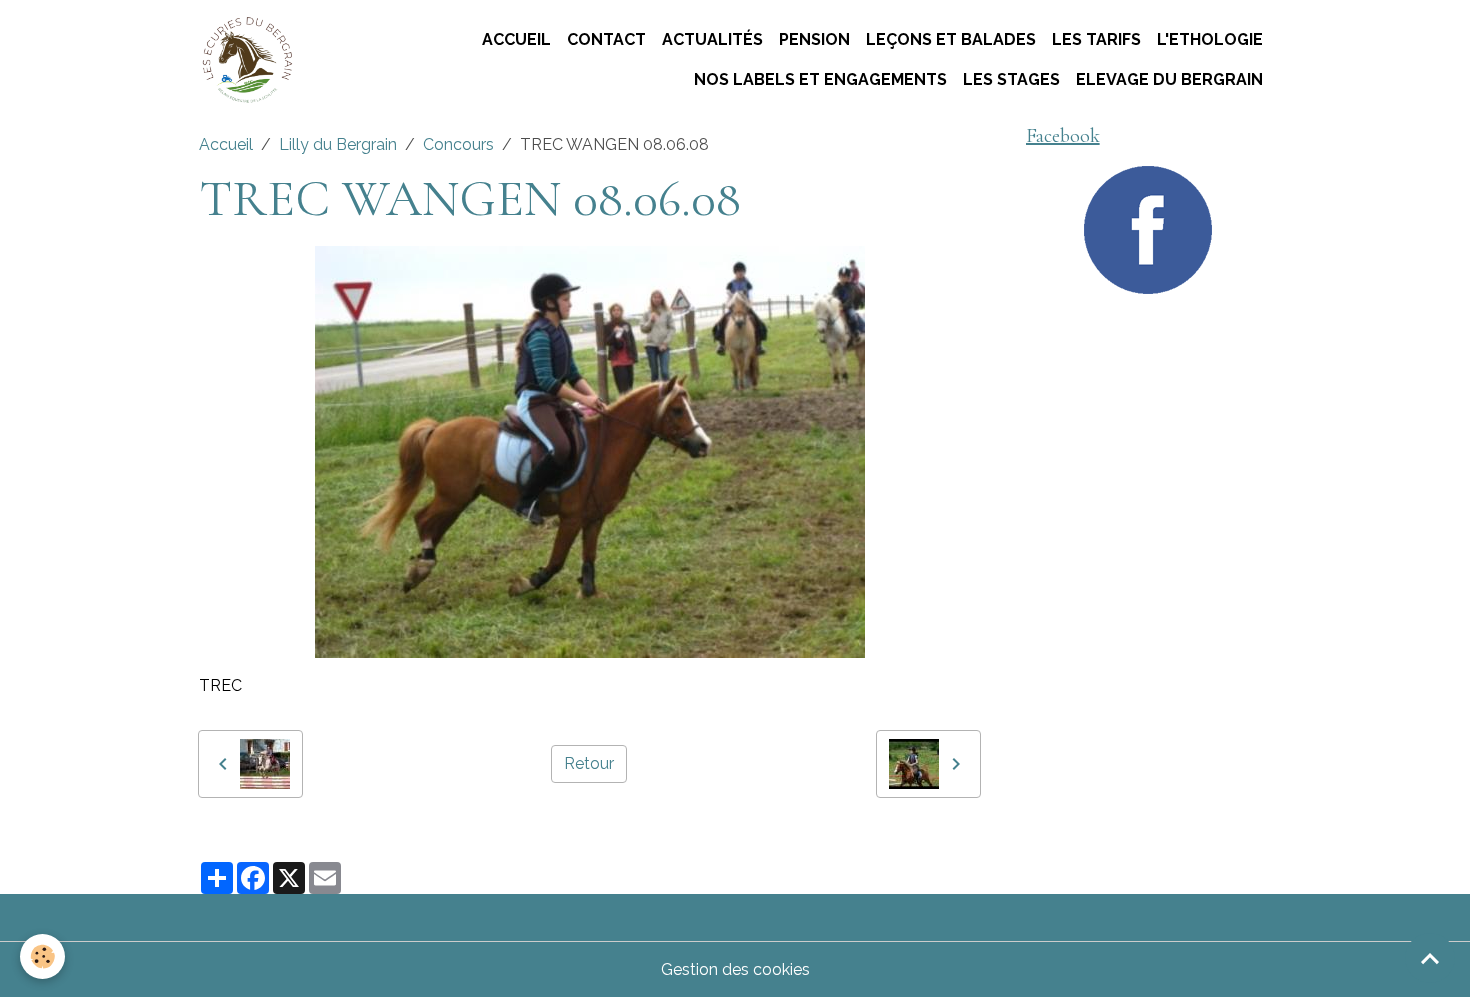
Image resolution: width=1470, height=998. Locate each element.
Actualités (712, 39)
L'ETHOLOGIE (1210, 39)
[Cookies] (42, 956)
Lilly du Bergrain (338, 144)
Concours (458, 144)
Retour (589, 763)
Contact (606, 39)
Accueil (516, 39)
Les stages (1011, 79)
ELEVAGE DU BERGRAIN (1169, 79)
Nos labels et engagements (820, 79)
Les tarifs (1096, 39)
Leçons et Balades (951, 39)
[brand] (246, 60)
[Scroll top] (1430, 958)
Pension (814, 39)
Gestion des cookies (735, 969)
